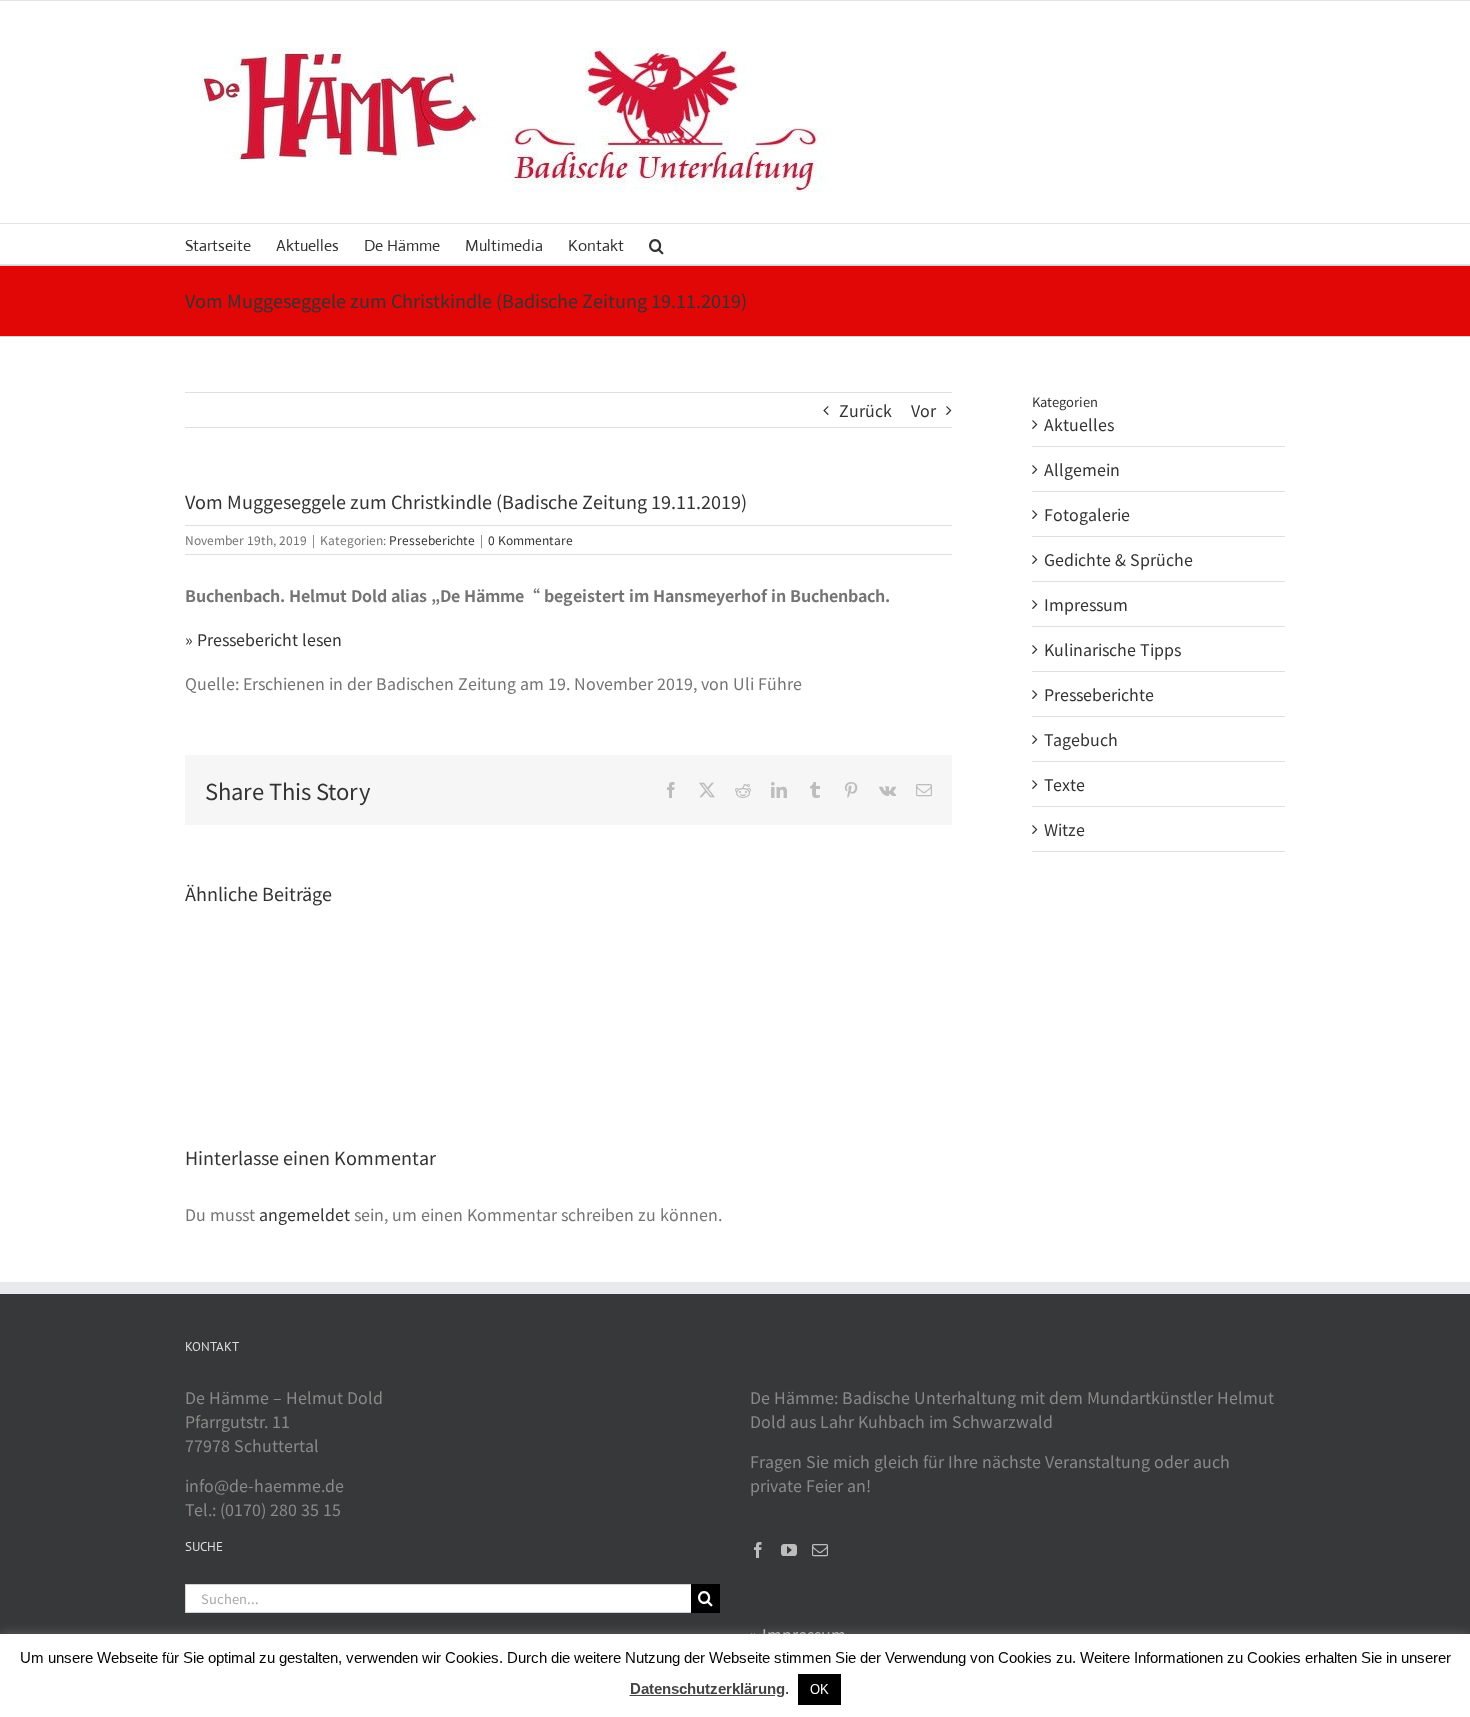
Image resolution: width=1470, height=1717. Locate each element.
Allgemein (1082, 469)
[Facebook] (758, 1550)
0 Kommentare (530, 539)
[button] (656, 244)
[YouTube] (789, 1550)
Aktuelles (1079, 424)
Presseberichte (432, 539)
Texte (1064, 784)
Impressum (1086, 604)
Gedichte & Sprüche (1118, 559)
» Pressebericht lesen (263, 639)
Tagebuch (1081, 739)
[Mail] (820, 1550)
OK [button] (819, 1689)
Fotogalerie (1087, 514)
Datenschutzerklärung (707, 1688)
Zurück (865, 410)
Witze (1064, 829)
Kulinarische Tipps (1112, 649)
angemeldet (304, 1214)
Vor (923, 410)
